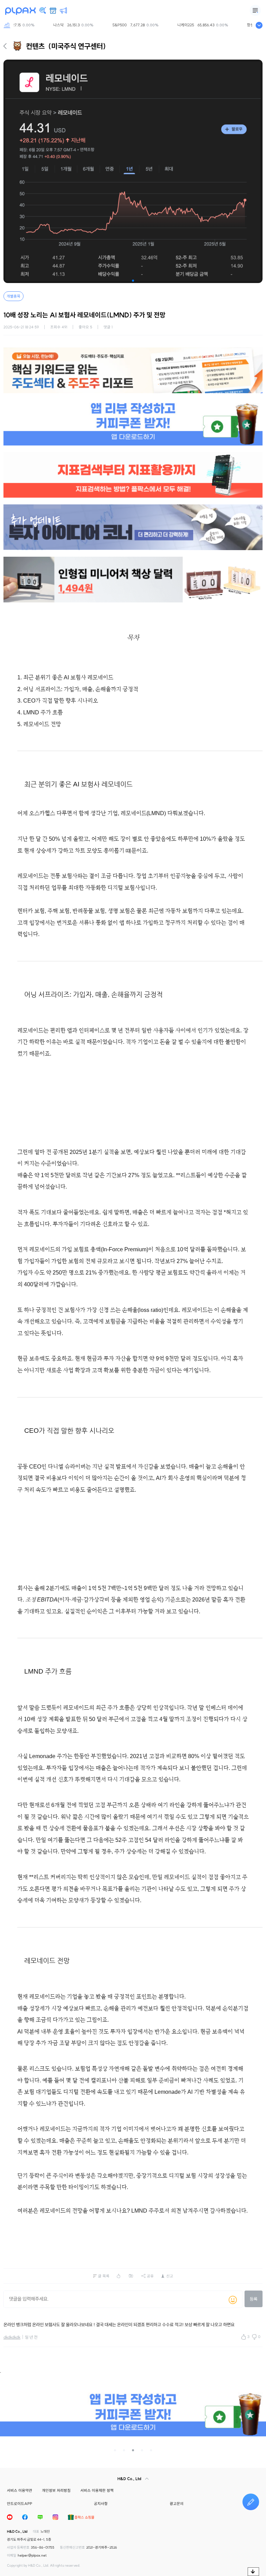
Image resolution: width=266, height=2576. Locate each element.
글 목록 (104, 2276)
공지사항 (101, 2504)
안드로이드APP (20, 2504)
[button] (133, 281)
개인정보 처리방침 (56, 2490)
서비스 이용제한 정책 (97, 2490)
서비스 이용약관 (20, 2490)
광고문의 (177, 2504)
